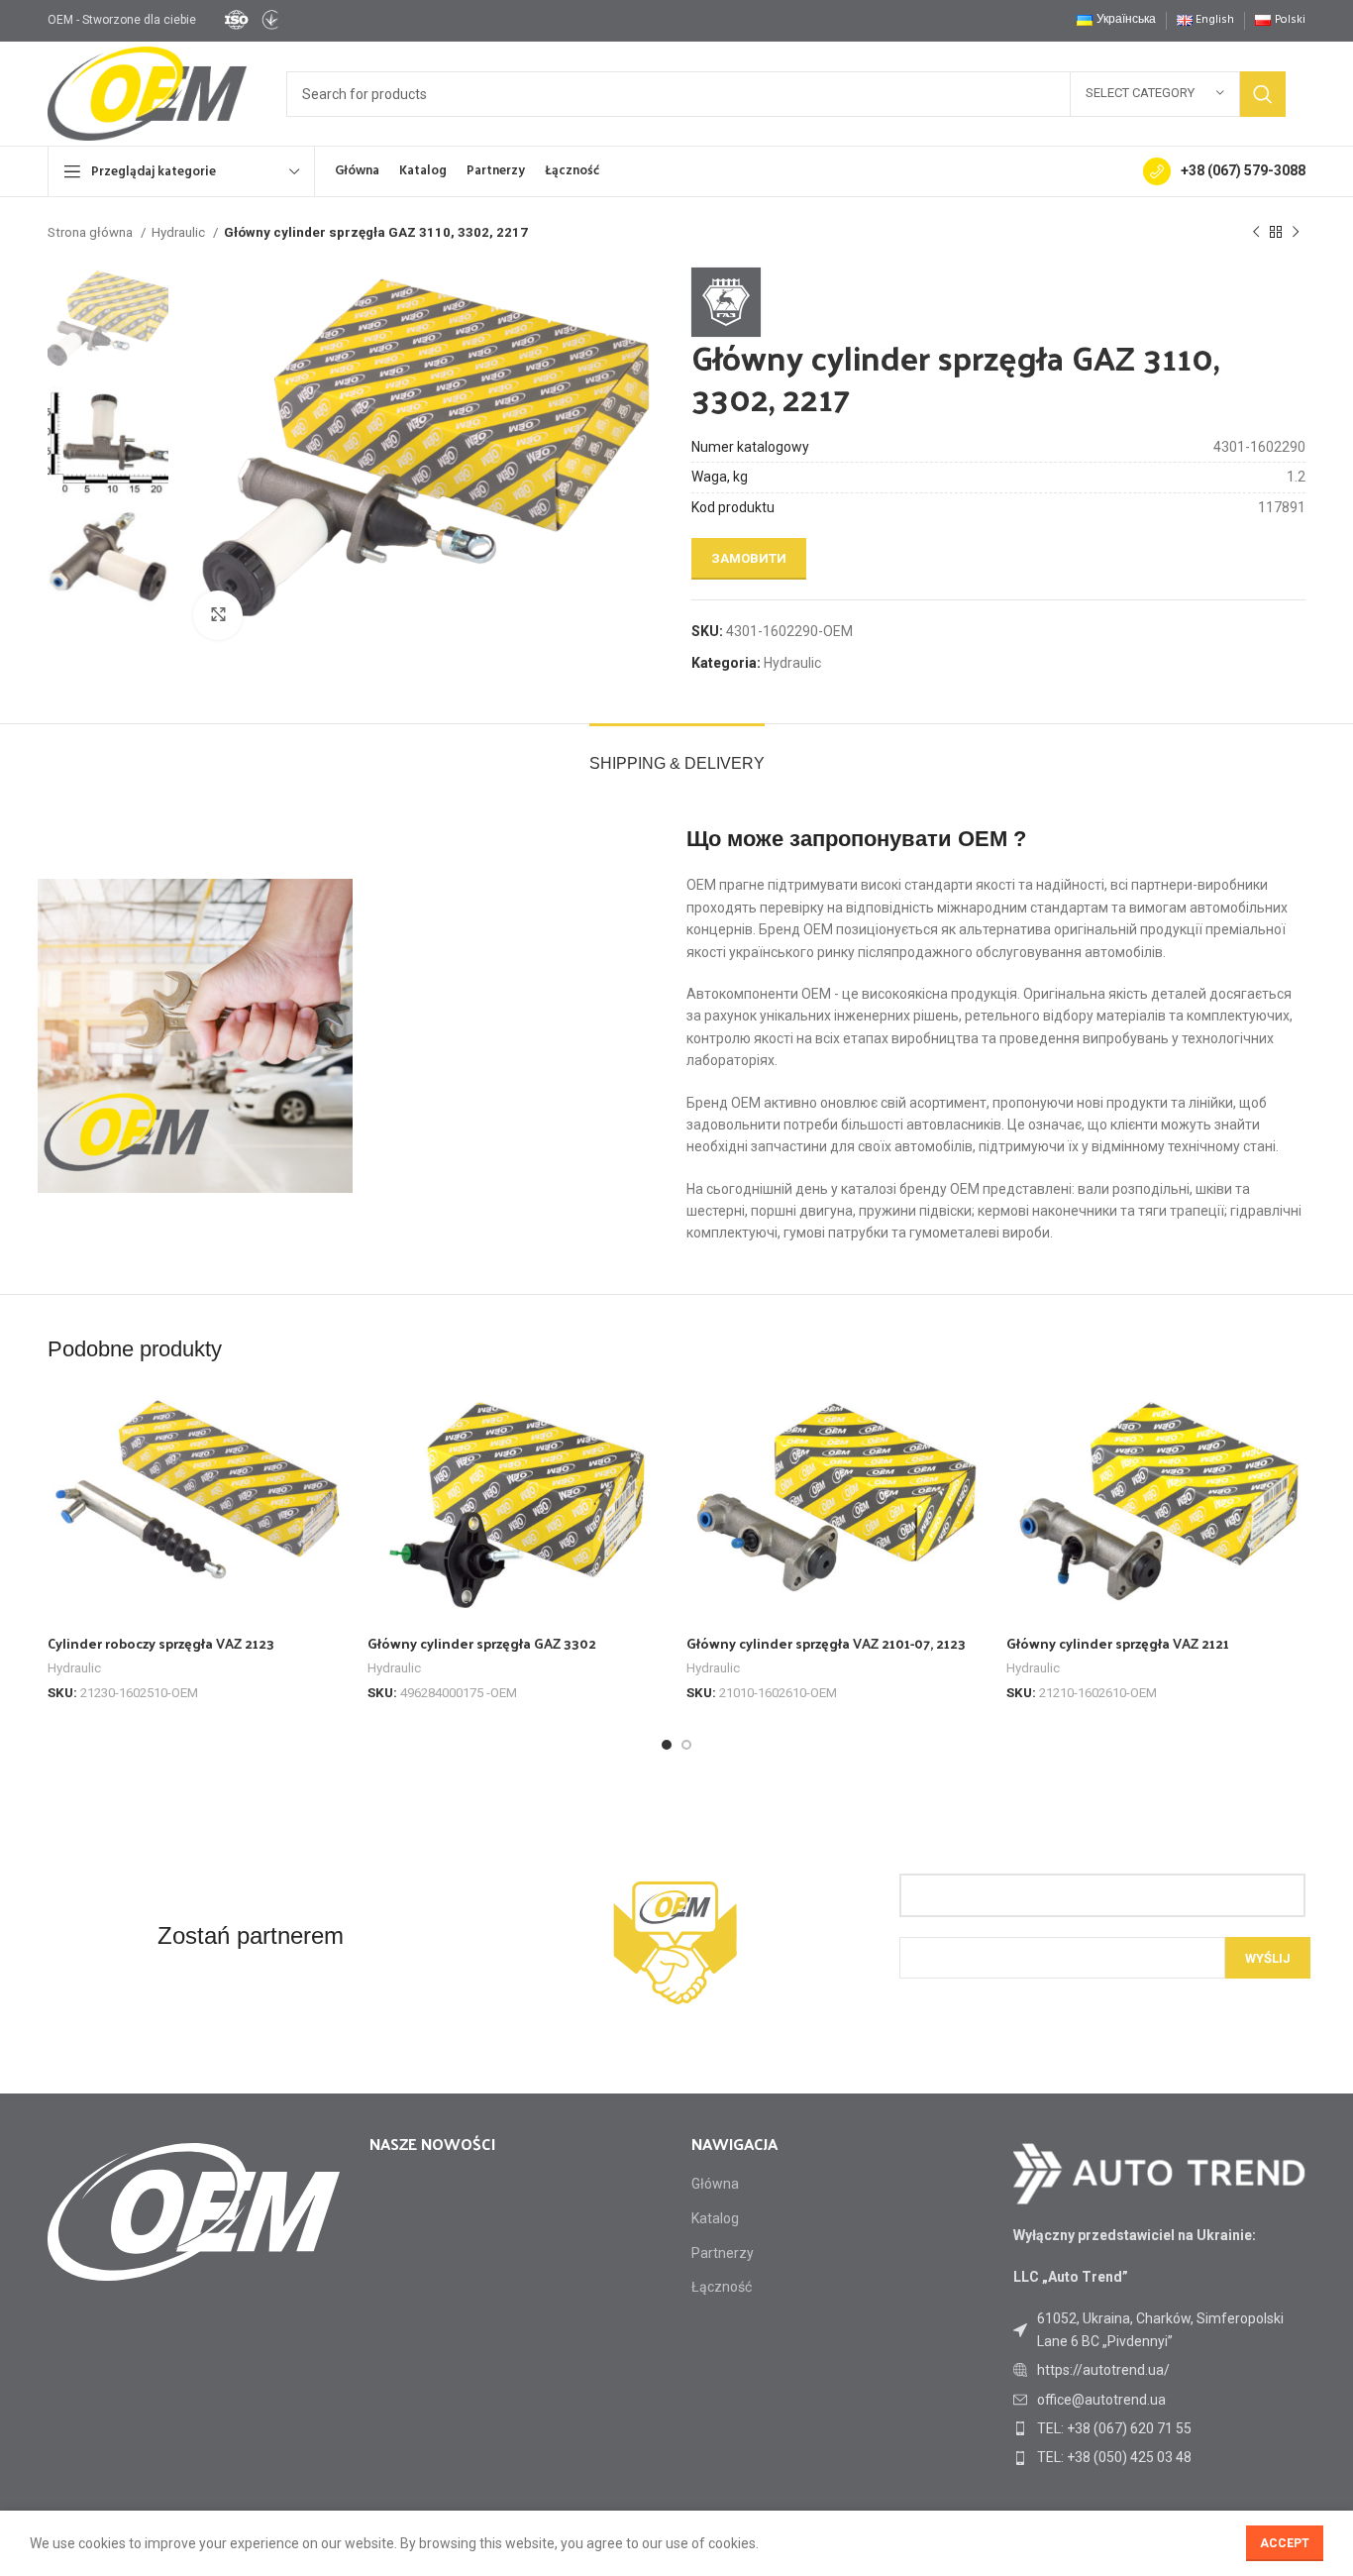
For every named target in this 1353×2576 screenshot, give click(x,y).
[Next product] (1296, 233)
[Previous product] (1256, 233)
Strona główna (92, 232)
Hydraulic (180, 232)
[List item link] (1159, 2370)
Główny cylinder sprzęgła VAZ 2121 (1118, 1643)
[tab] (677, 753)
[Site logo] (251, 19)
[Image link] (1159, 2172)
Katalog (715, 2218)
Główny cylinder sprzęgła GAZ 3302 (482, 1643)
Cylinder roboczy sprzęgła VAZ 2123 (161, 1643)
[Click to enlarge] (218, 615)
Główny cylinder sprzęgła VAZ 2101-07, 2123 (826, 1643)
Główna (715, 2184)
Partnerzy (723, 2253)
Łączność (722, 2287)
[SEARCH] (1263, 94)
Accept (1285, 2543)
